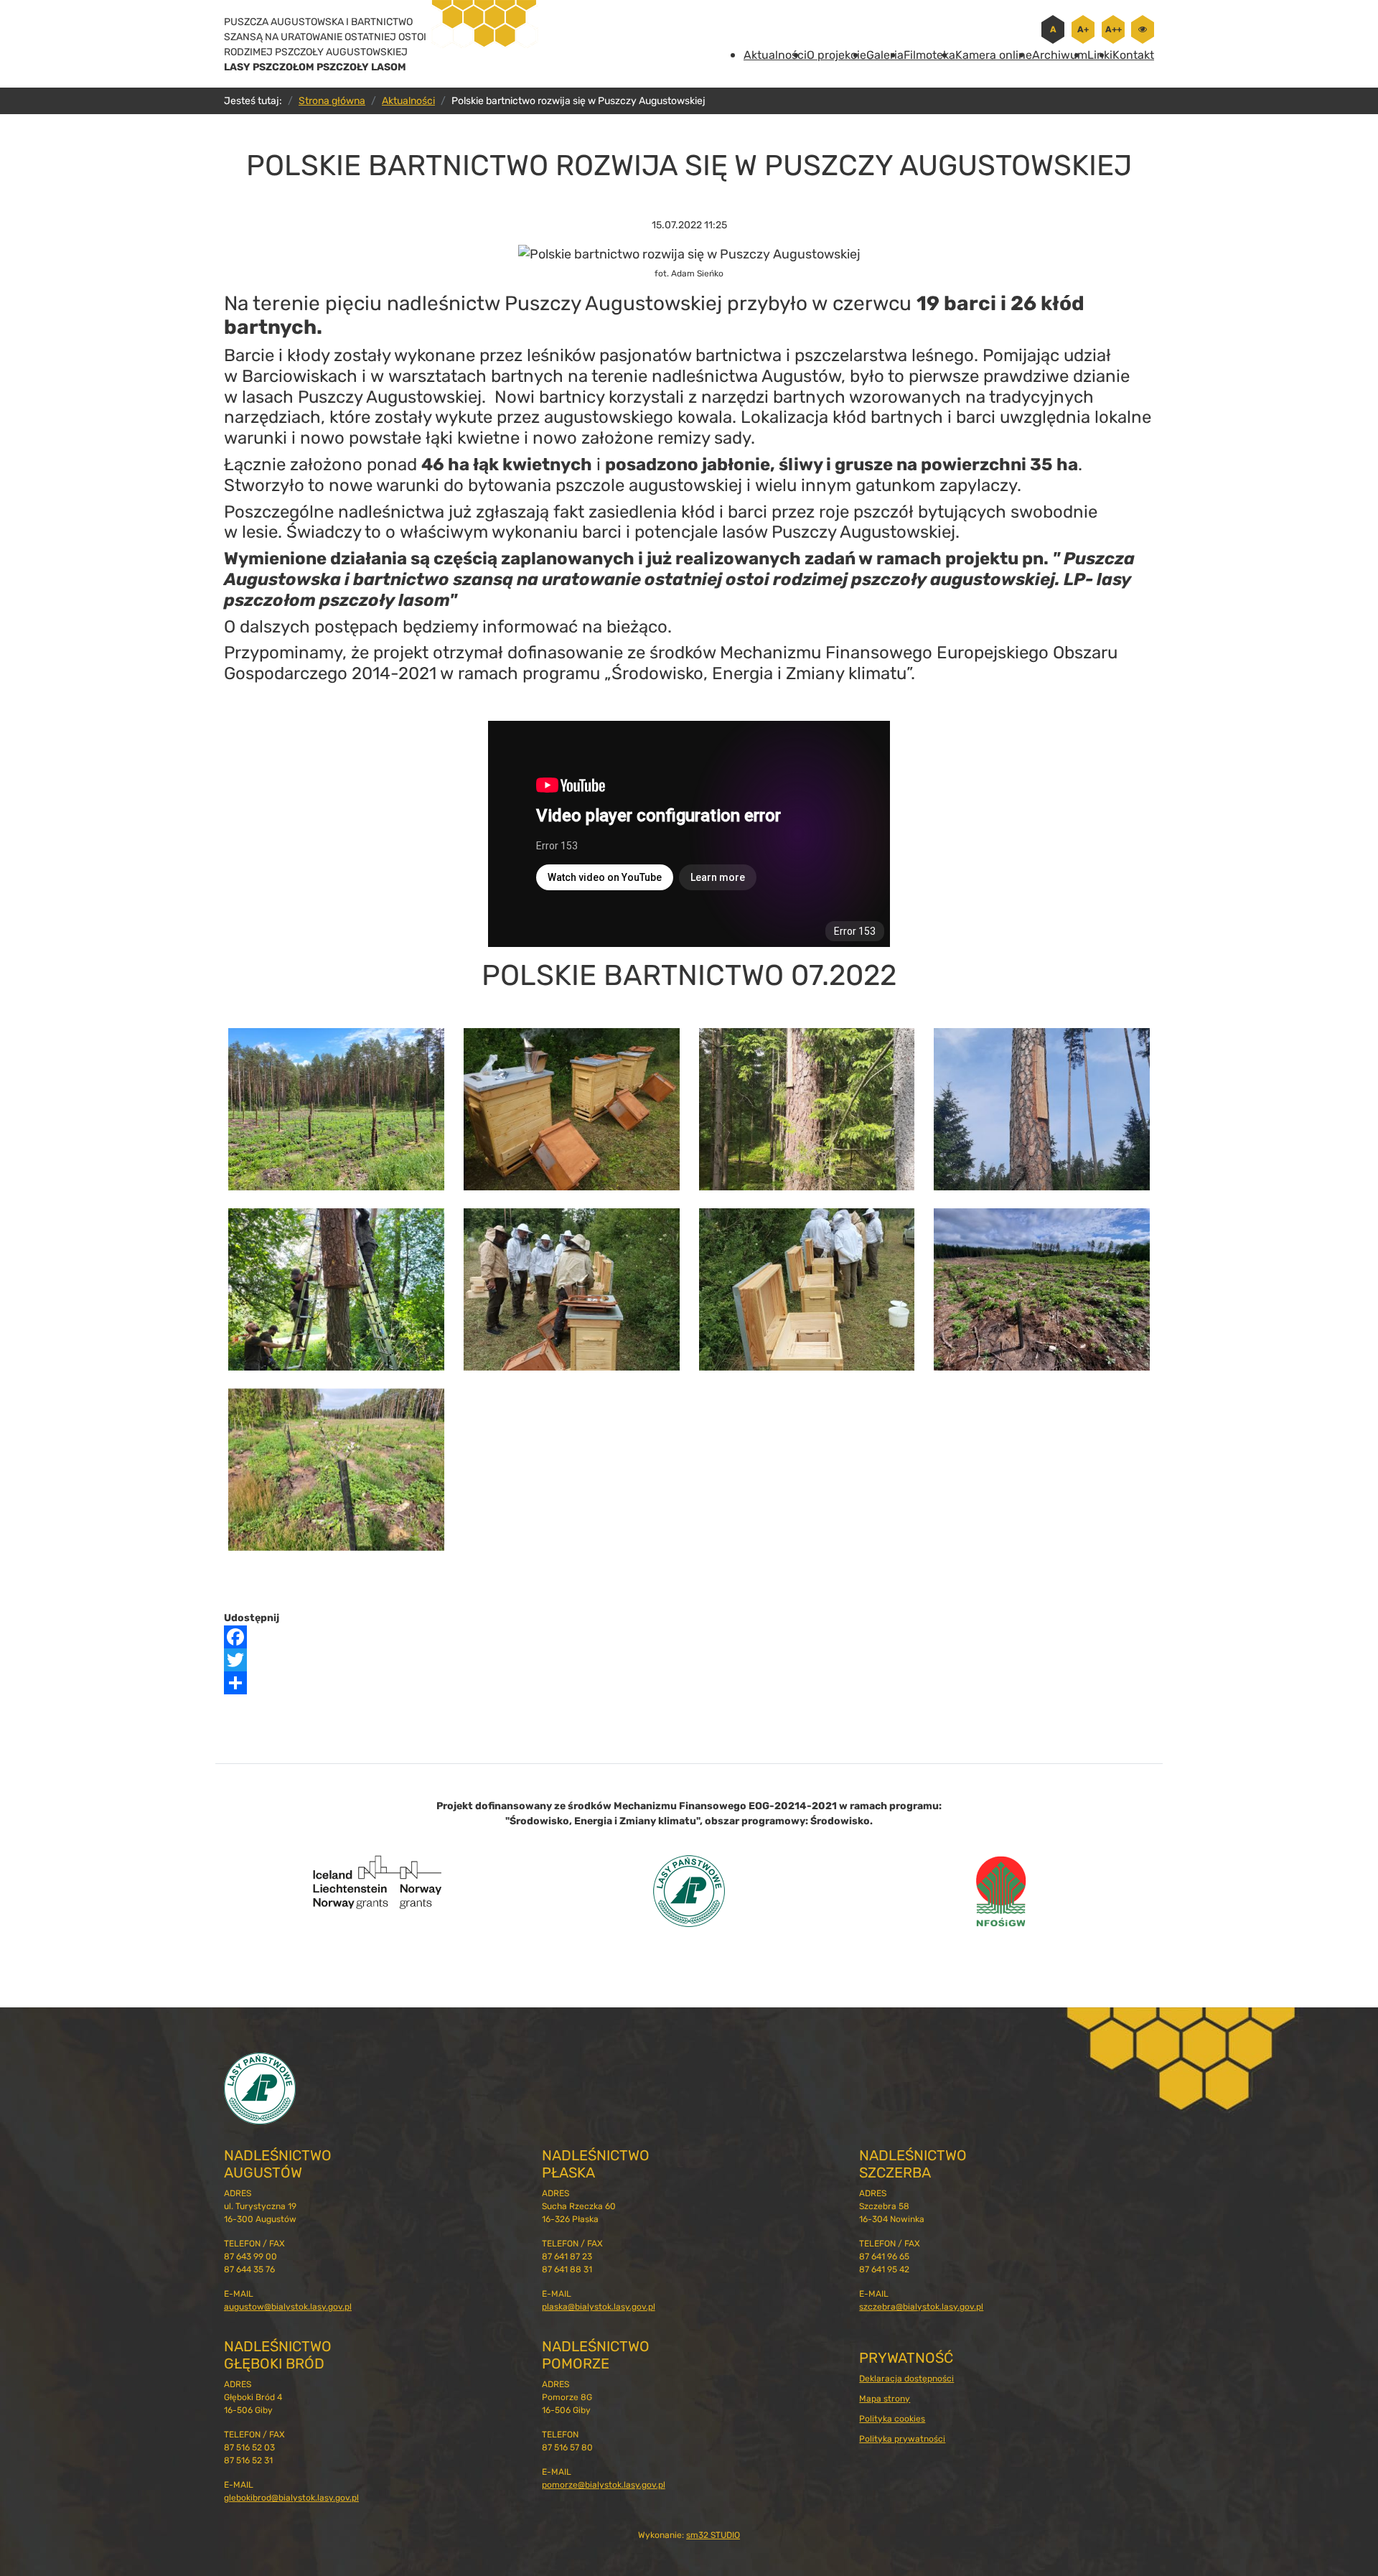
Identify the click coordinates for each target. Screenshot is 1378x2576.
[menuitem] (775, 55)
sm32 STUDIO (713, 2535)
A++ (1114, 29)
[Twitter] (689, 1660)
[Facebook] (689, 1637)
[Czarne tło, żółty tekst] (1143, 29)
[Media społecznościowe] (689, 1683)
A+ (1083, 29)
